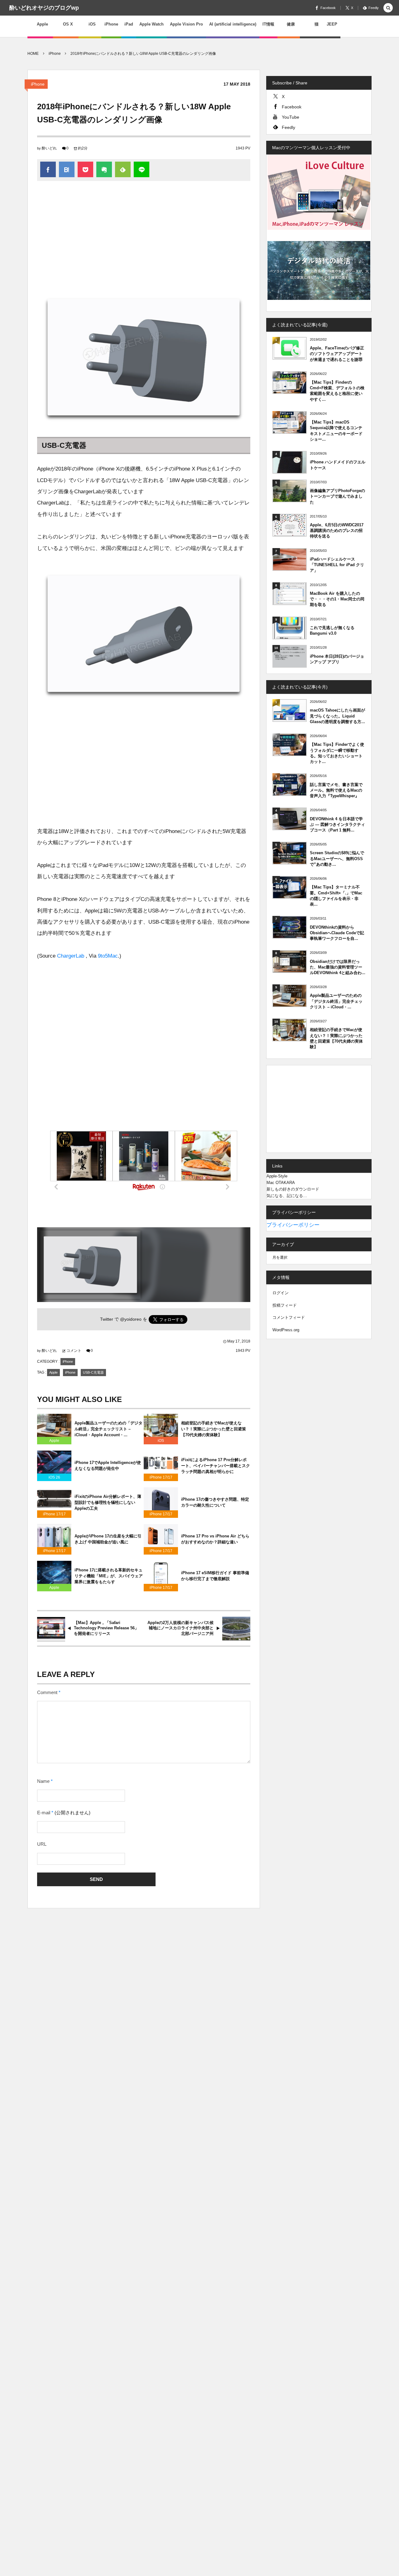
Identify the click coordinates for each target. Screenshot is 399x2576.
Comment (47, 1693)
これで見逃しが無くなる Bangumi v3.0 (332, 630)
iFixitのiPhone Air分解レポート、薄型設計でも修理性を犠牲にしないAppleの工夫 (108, 1502)
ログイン (281, 1293)
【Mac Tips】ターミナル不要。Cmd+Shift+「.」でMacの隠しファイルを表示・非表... (336, 896)
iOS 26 (54, 1477)
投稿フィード (285, 1305)
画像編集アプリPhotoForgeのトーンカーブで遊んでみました (337, 496)
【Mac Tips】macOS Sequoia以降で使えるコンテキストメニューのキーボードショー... (336, 431)
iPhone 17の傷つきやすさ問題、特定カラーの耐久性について (215, 1502)
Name (43, 1781)
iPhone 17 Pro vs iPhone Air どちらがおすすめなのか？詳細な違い (215, 1539)
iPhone (38, 84)
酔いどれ (49, 148)
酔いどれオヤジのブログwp (44, 8)
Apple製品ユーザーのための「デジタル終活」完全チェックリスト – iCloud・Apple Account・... (108, 1429)
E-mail (44, 1813)
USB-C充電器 (93, 1372)
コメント (74, 1351)
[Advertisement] (144, 237)
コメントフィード (289, 1317)
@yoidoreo (131, 1319)
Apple (53, 1372)
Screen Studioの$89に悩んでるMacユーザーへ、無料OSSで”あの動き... (337, 858)
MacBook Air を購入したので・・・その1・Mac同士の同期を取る (337, 599)
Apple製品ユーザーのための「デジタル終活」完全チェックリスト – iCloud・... (336, 1001)
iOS (161, 1441)
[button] (388, 8)
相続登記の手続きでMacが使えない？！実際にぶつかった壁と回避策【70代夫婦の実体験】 (214, 1429)
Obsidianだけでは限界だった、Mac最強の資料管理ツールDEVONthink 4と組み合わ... (338, 967)
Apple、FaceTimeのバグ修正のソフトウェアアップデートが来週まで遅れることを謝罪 (337, 354)
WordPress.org (286, 1330)
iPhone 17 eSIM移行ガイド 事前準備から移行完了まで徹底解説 (215, 1576)
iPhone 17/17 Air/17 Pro (161, 1478)
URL (42, 1844)
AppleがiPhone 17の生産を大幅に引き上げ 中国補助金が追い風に (108, 1539)
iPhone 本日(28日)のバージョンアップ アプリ (337, 659)
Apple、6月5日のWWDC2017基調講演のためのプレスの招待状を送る (337, 530)
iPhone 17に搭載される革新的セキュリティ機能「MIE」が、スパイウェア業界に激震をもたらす (109, 1576)
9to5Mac (108, 956)
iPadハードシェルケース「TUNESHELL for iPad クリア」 (337, 565)
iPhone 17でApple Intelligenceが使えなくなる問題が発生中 (108, 1466)
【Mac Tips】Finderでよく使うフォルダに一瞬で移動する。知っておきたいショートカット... (337, 753)
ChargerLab (71, 956)
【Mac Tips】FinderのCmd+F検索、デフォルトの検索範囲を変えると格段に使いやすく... (337, 391)
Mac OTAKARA (281, 1183)
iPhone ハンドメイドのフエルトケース (338, 465)
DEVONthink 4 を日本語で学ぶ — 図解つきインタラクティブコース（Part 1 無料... (337, 824)
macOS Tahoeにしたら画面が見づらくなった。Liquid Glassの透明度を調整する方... (337, 716)
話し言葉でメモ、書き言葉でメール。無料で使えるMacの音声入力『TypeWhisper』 (336, 790)
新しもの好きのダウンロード (293, 1189)
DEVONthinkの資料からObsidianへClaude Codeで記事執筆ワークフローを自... (337, 933)
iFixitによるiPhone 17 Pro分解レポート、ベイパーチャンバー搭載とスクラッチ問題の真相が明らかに (216, 1466)
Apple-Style (277, 1176)
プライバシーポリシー (293, 1225)
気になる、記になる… (287, 1196)
